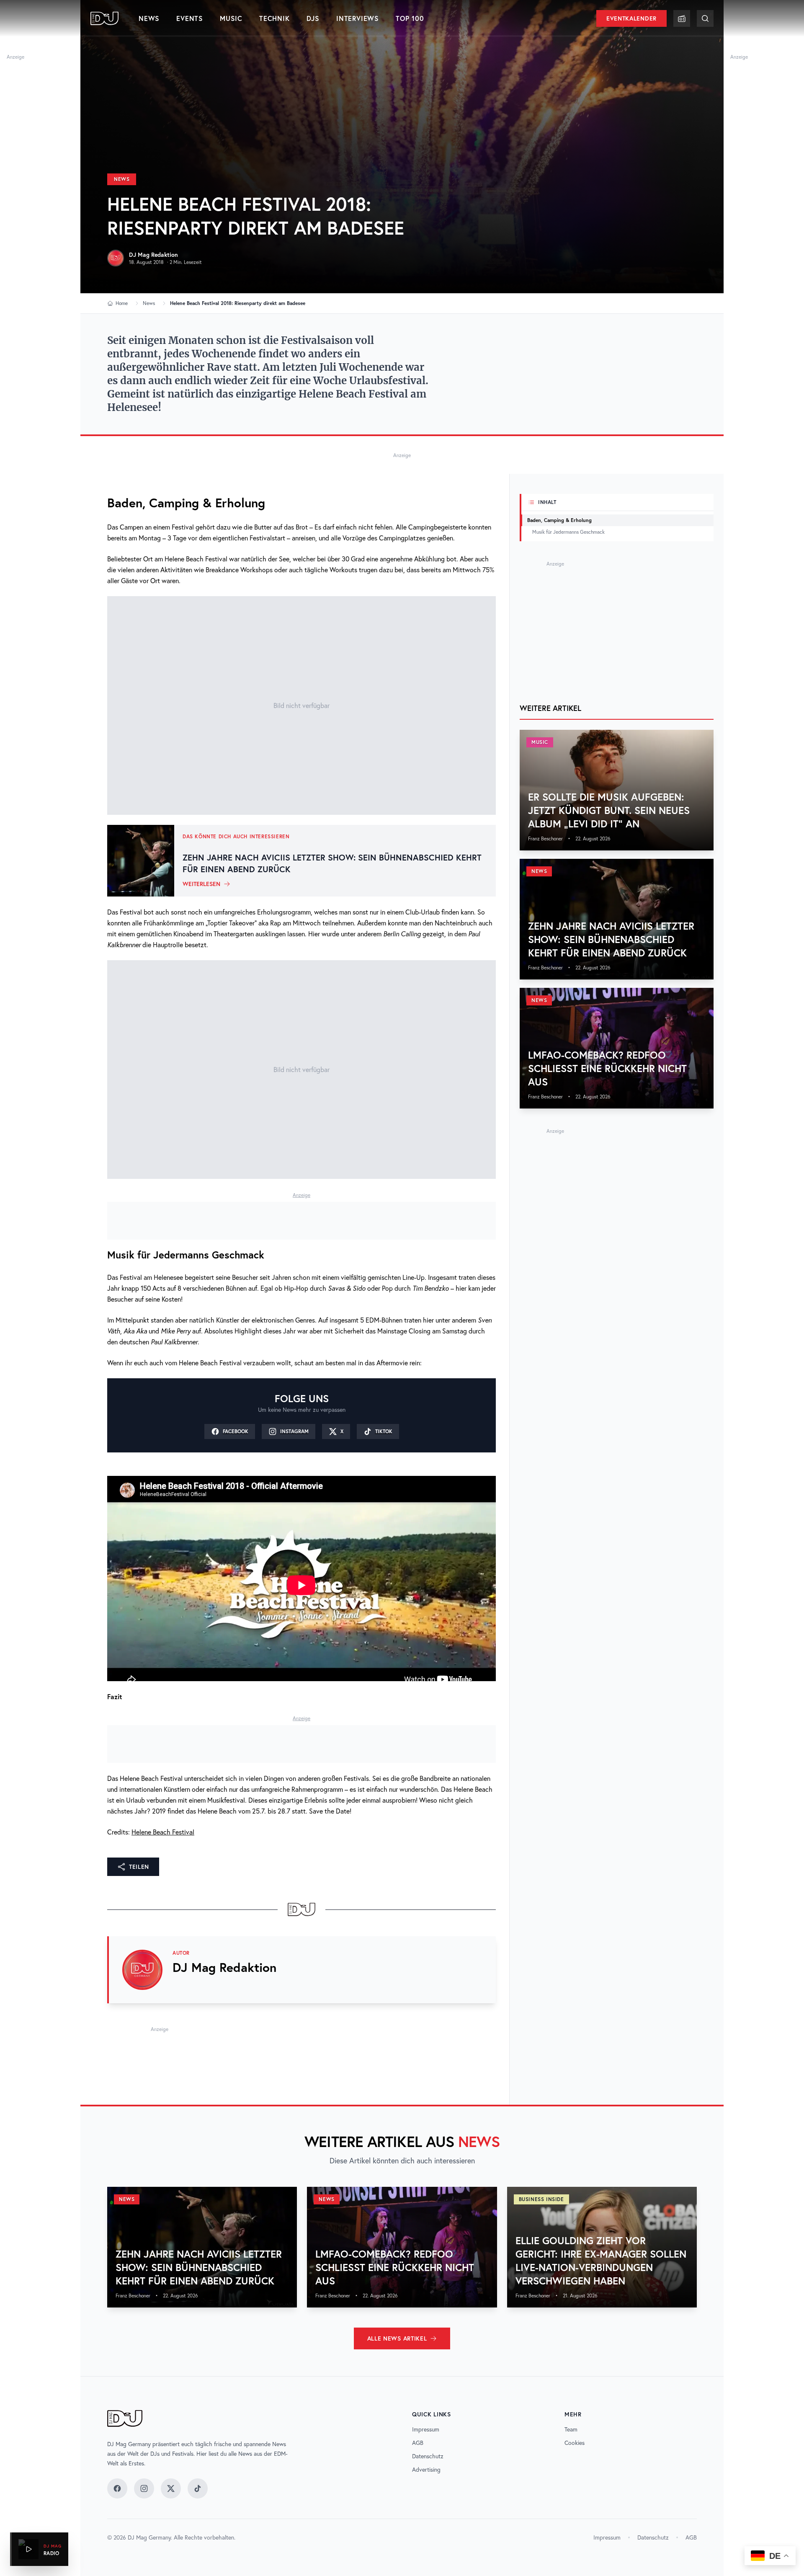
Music (231, 18)
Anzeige (15, 57)
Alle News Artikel (397, 2338)
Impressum (426, 2429)
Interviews (358, 18)
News (149, 18)
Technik (274, 18)
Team (571, 2429)
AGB (418, 2443)
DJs (313, 18)
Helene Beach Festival (163, 1832)
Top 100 (410, 18)
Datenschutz (428, 2456)
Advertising (426, 2470)
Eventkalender (631, 18)
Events (190, 18)
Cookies (575, 2443)
